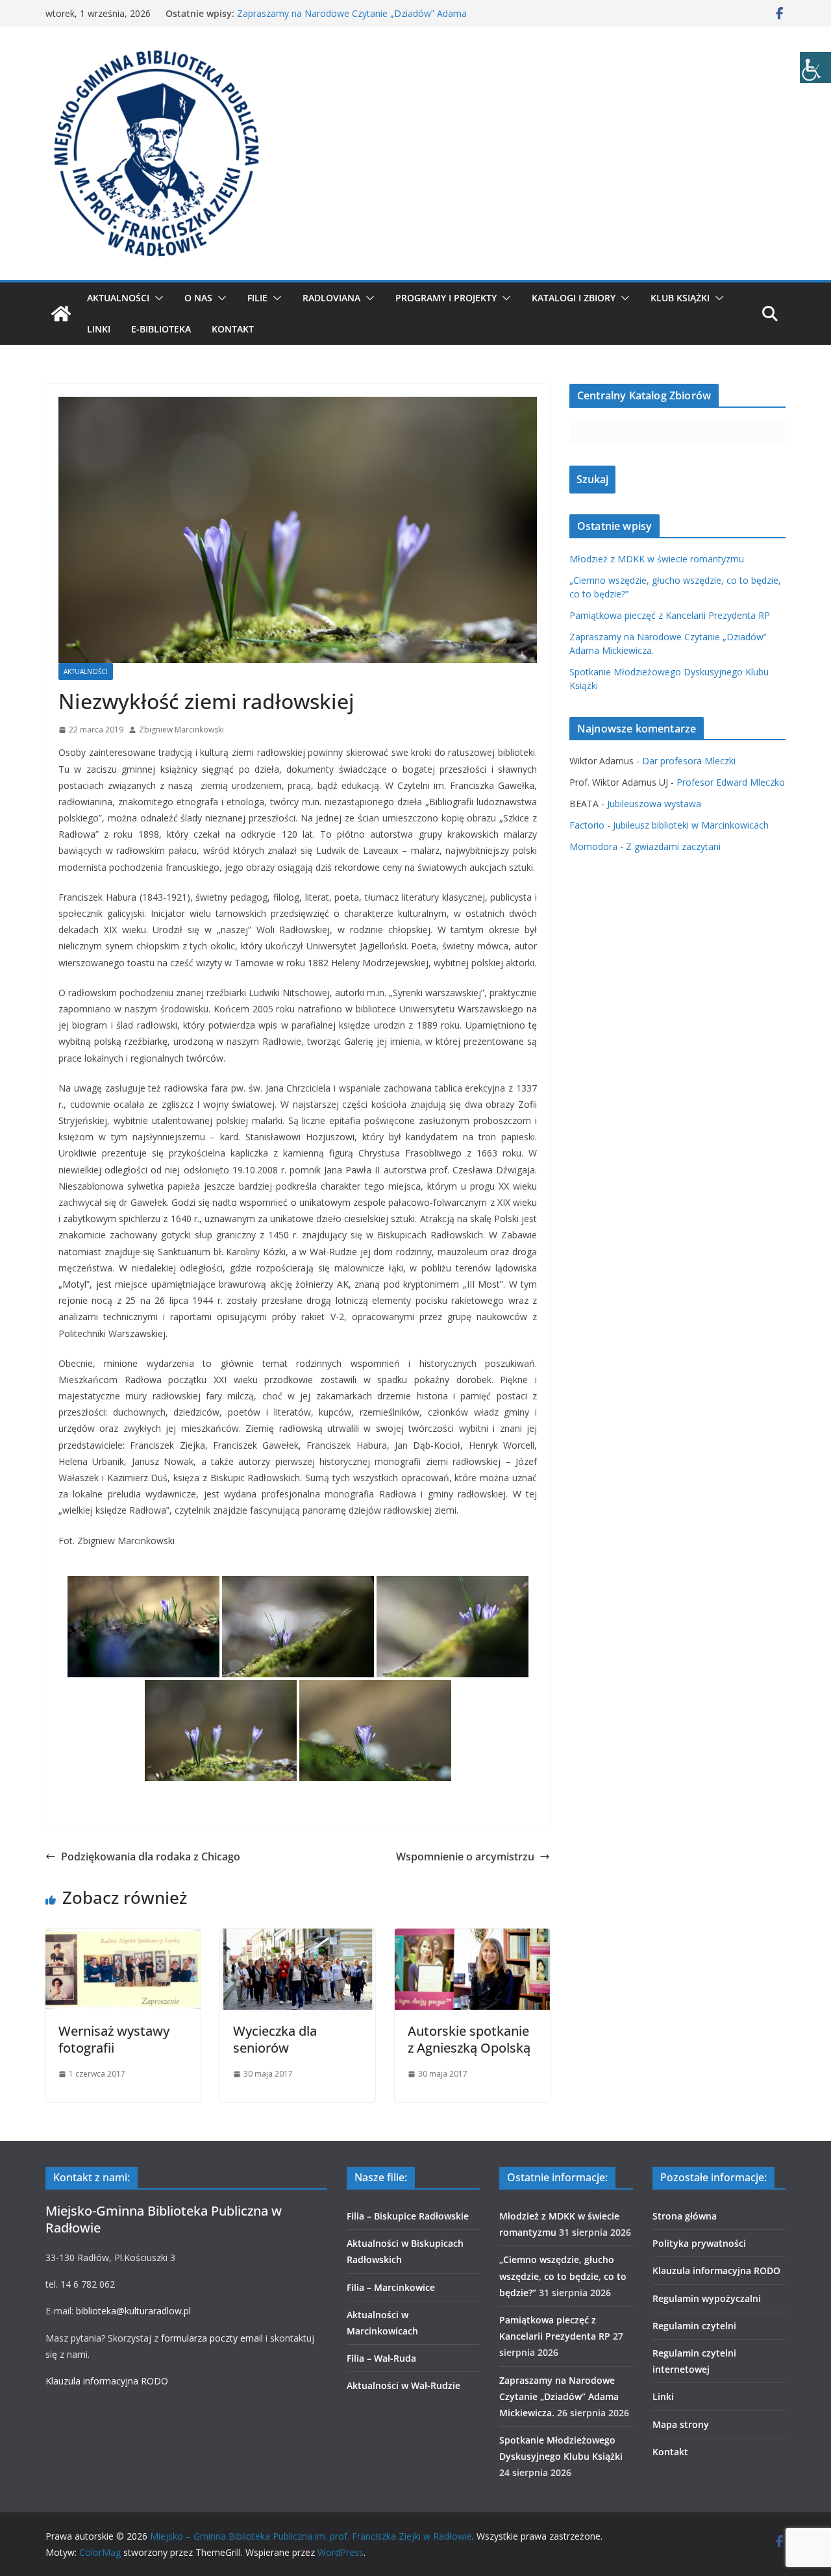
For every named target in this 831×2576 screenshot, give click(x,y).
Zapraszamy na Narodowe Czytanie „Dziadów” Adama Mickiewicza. (559, 2396)
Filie (257, 298)
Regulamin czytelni (694, 2326)
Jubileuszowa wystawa (654, 804)
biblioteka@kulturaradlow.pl (133, 2311)
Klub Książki (680, 298)
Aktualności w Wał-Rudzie (403, 2385)
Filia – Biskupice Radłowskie (408, 2216)
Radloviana (331, 298)
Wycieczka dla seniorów (275, 2039)
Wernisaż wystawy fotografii (114, 2039)
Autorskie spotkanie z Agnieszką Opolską (469, 2039)
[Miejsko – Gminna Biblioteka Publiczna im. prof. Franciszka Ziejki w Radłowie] (61, 314)
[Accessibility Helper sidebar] (815, 68)
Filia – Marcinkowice (391, 2287)
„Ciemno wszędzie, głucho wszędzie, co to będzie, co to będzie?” (563, 2276)
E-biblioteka (161, 329)
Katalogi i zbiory (574, 298)
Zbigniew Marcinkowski (181, 730)
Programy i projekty (446, 298)
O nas (198, 298)
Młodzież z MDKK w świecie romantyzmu (657, 559)
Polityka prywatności (699, 2243)
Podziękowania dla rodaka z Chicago (151, 1857)
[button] (156, 298)
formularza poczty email (212, 2338)
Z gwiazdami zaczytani (673, 846)
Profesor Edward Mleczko (731, 782)
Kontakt (233, 329)
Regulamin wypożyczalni (707, 2298)
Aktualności (118, 298)
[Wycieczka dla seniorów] (298, 1938)
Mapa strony (681, 2424)
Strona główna (685, 2216)
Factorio (587, 825)
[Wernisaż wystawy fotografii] (123, 1938)
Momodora (593, 846)
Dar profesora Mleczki (689, 761)
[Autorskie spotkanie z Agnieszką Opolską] (472, 1938)
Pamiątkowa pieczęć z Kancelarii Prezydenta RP (670, 615)
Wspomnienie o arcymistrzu (465, 1857)
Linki (99, 329)
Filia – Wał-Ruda (381, 2358)
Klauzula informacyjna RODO (107, 2381)
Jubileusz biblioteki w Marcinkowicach (691, 825)
